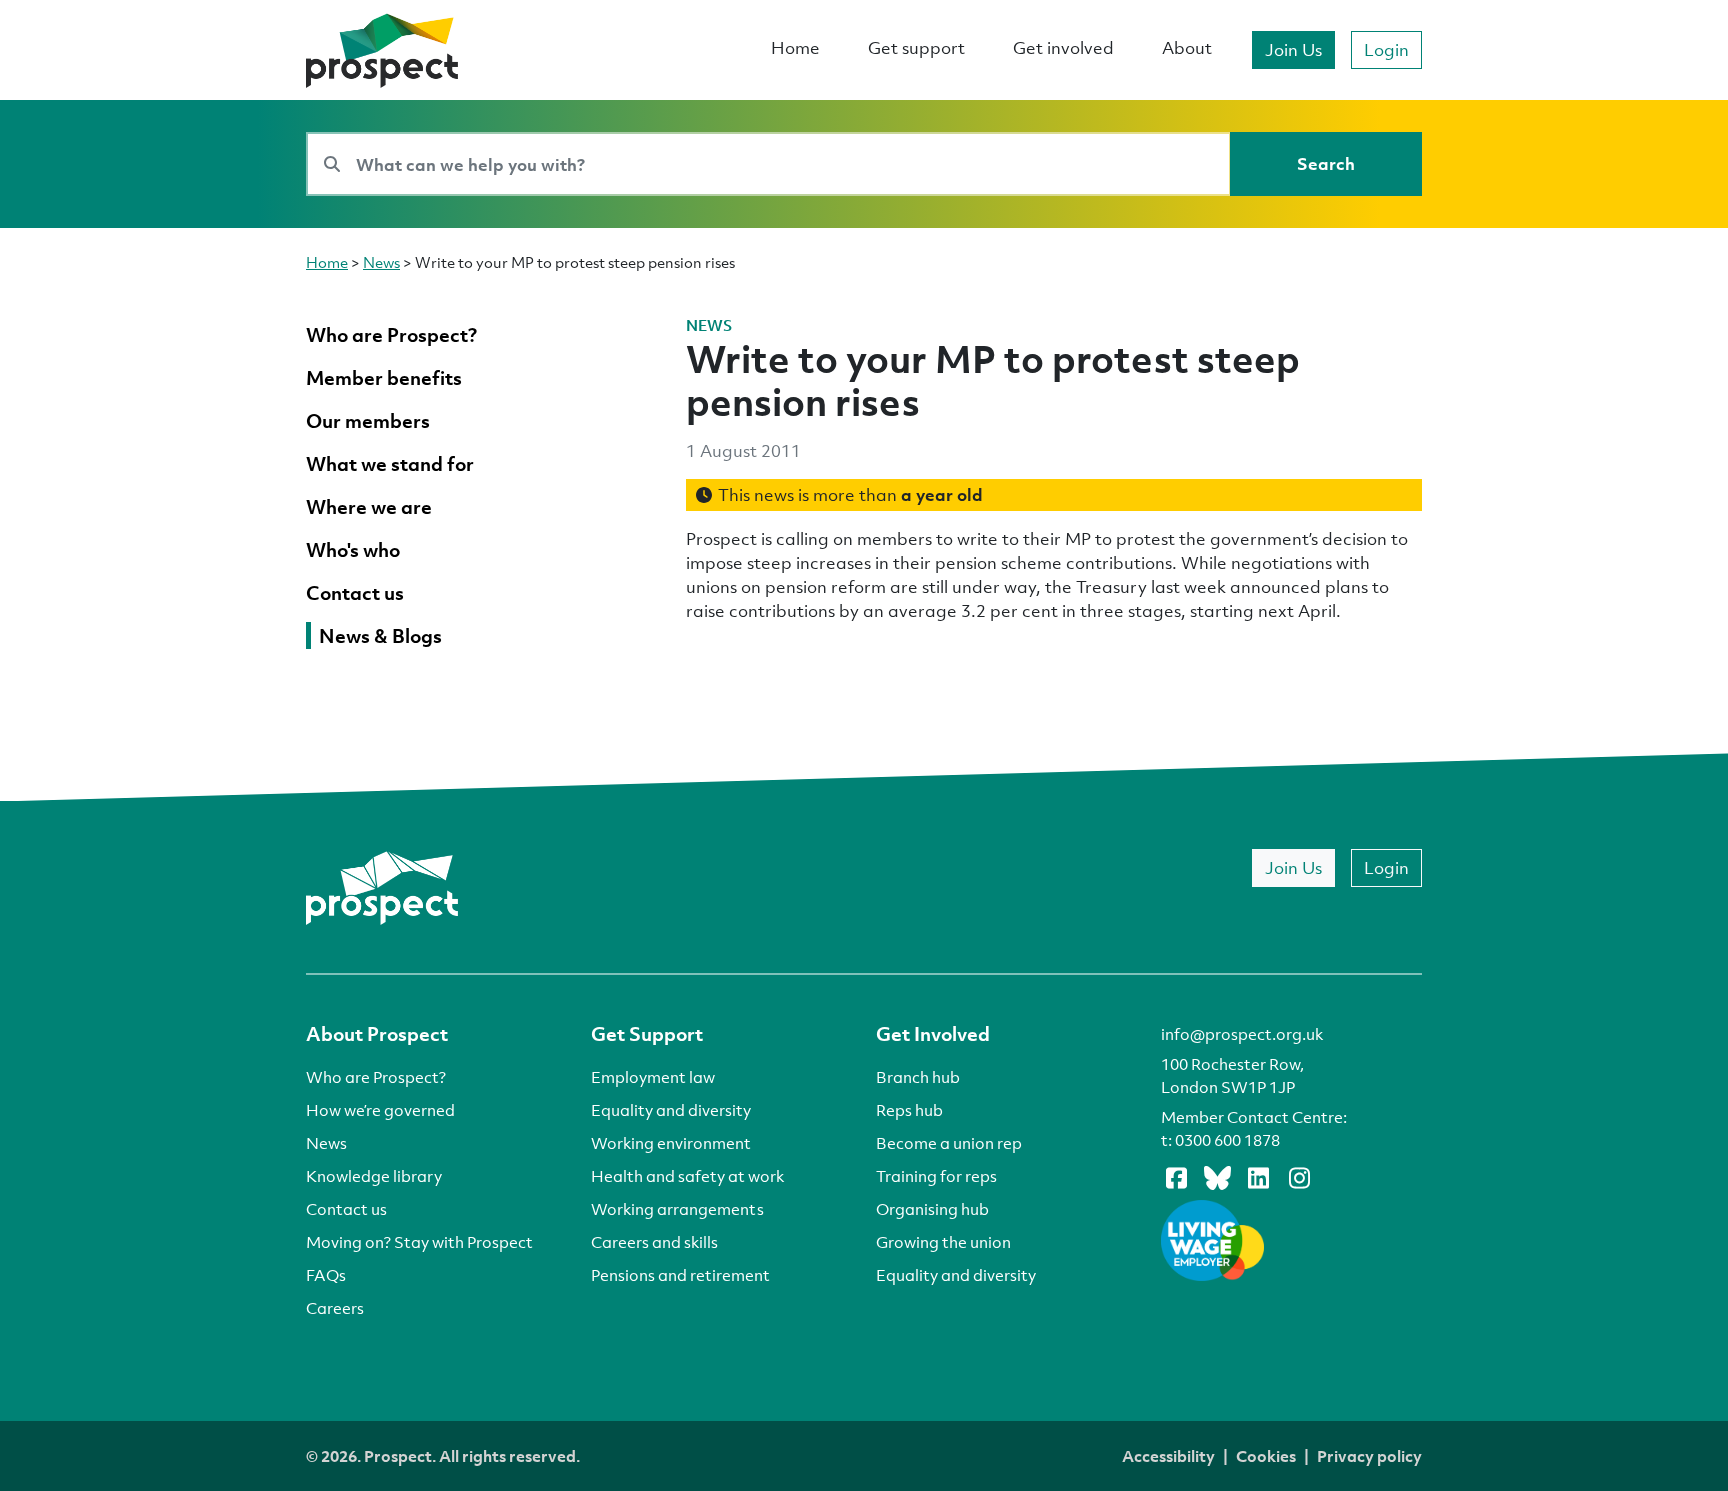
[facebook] (1176, 1177)
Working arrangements (677, 1209)
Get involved (1063, 47)
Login (1386, 49)
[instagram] (1299, 1177)
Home (795, 47)
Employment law (653, 1077)
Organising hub (932, 1209)
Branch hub (918, 1077)
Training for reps (936, 1176)
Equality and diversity (671, 1110)
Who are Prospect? (376, 1077)
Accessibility (1168, 1456)
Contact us (346, 1209)
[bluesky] (1217, 1177)
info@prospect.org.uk (1242, 1034)
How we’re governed (380, 1110)
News (381, 262)
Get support (916, 47)
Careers (335, 1308)
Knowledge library (374, 1176)
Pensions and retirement (680, 1275)
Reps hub (909, 1110)
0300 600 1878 (1227, 1140)
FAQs (326, 1275)
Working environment (671, 1143)
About (1187, 47)
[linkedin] (1258, 1177)
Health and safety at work (687, 1176)
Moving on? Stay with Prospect (419, 1242)
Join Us (1293, 49)
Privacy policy (1369, 1456)
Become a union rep (949, 1143)
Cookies (1266, 1456)
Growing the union (943, 1242)
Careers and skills (654, 1242)
